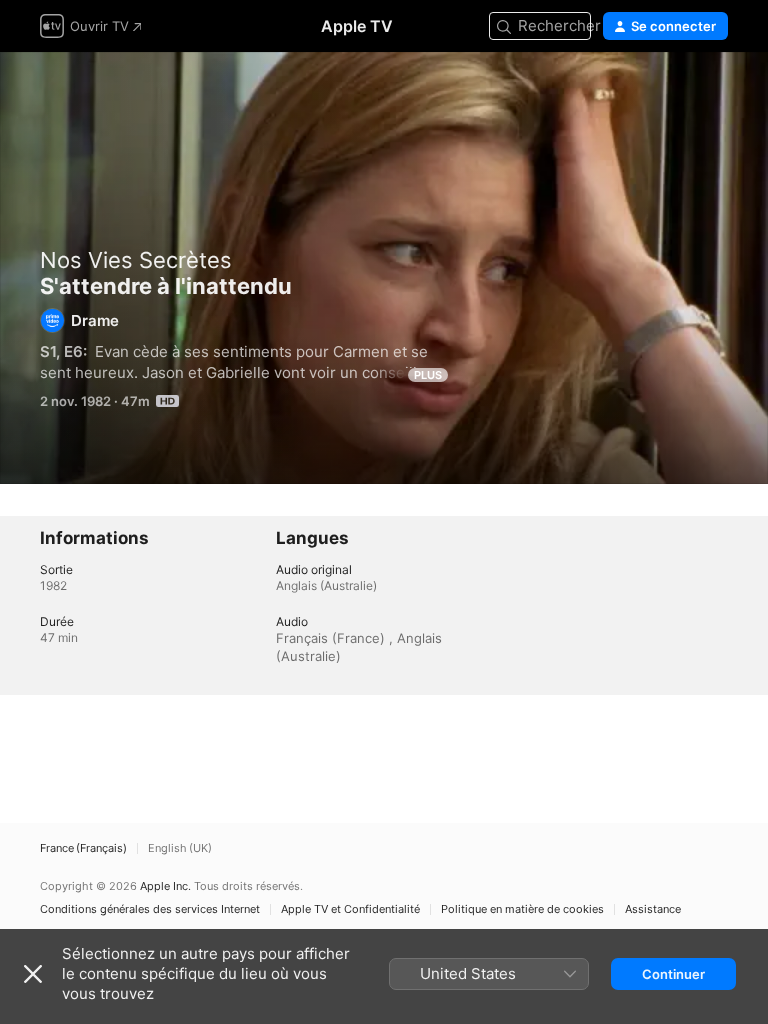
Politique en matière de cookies (522, 909)
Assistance (653, 909)
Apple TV (357, 26)
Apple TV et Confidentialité (350, 909)
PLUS (428, 375)
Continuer (673, 974)
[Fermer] (33, 974)
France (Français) (83, 848)
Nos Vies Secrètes (136, 260)
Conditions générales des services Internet (150, 909)
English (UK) (180, 848)
